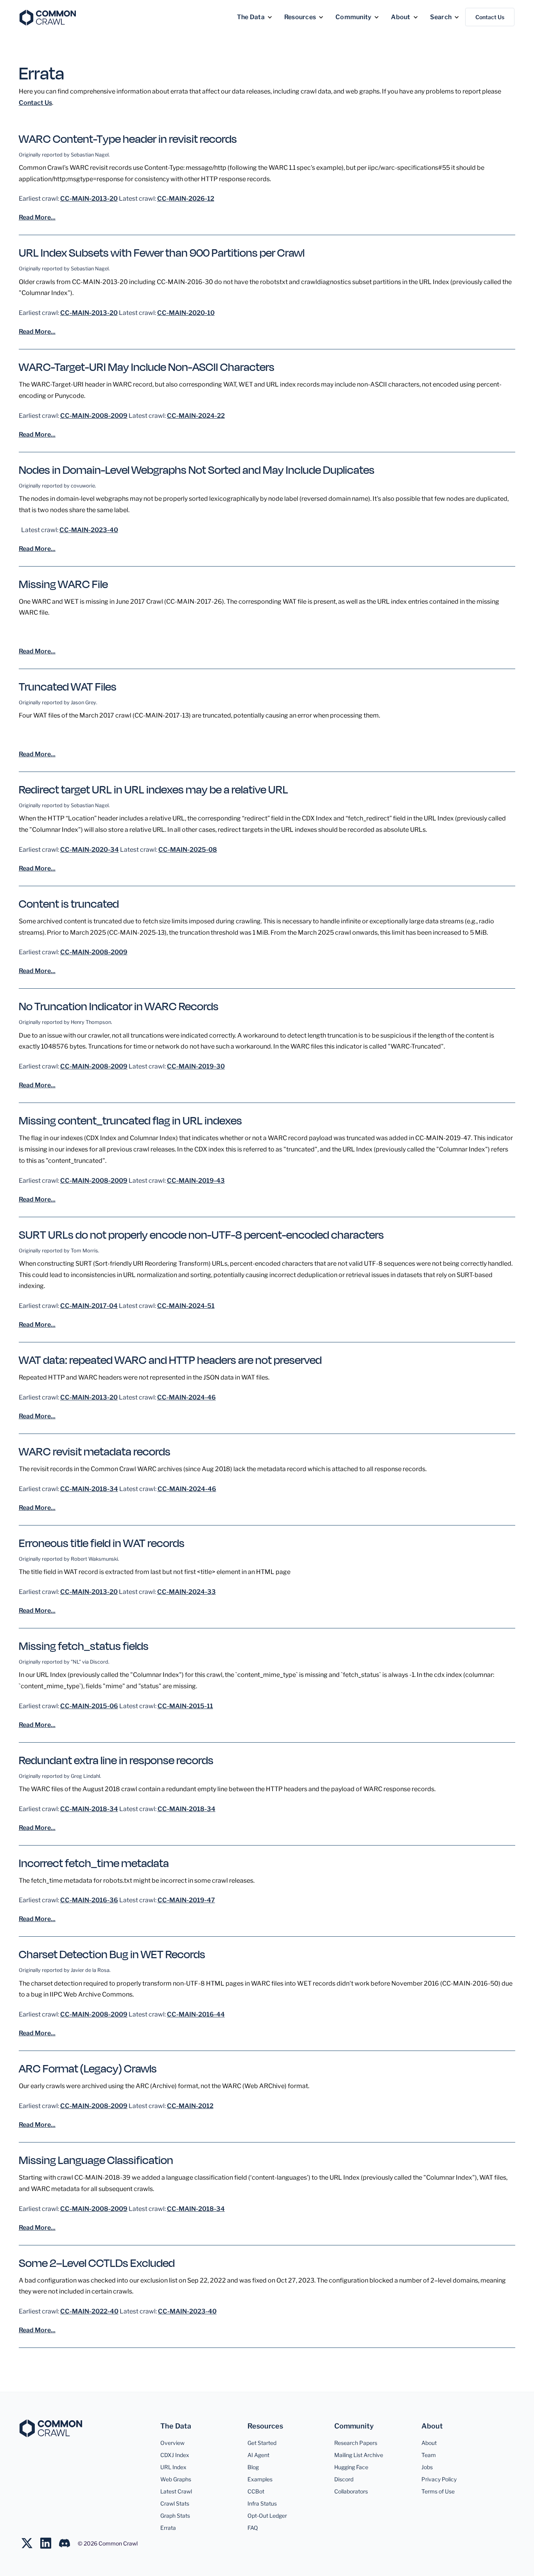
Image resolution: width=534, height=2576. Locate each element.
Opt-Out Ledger (267, 2516)
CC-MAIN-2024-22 (196, 416)
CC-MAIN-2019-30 (196, 1066)
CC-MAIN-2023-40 (89, 530)
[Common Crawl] (51, 2428)
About (429, 2443)
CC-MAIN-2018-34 (89, 1489)
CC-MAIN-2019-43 (196, 1181)
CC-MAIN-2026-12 (186, 199)
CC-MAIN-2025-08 (188, 850)
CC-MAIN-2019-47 (186, 1900)
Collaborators (351, 2491)
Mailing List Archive (359, 2455)
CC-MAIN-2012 (190, 2106)
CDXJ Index (175, 2455)
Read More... (37, 217)
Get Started (262, 2443)
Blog (253, 2467)
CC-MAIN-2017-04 (89, 1306)
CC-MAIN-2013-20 (89, 199)
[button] (255, 17)
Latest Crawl (176, 2491)
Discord (344, 2479)
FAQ (253, 2528)
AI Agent (258, 2455)
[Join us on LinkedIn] (50, 2543)
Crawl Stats (175, 2503)
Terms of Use (438, 2491)
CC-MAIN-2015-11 (185, 1706)
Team (429, 2455)
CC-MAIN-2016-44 (196, 2014)
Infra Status (262, 2503)
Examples (260, 2479)
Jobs (427, 2467)
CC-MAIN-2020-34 (90, 850)
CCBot (256, 2491)
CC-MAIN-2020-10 (186, 313)
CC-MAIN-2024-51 (186, 1306)
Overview (172, 2443)
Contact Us (490, 17)
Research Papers (356, 2443)
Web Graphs (176, 2479)
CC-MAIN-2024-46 (186, 1397)
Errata (168, 2528)
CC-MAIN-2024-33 (186, 1592)
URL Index (173, 2467)
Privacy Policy (439, 2479)
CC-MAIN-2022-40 (89, 2311)
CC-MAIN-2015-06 (89, 1706)
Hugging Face (351, 2467)
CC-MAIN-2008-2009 (94, 416)
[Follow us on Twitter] (31, 2543)
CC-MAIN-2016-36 (89, 1900)
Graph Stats (175, 2516)
